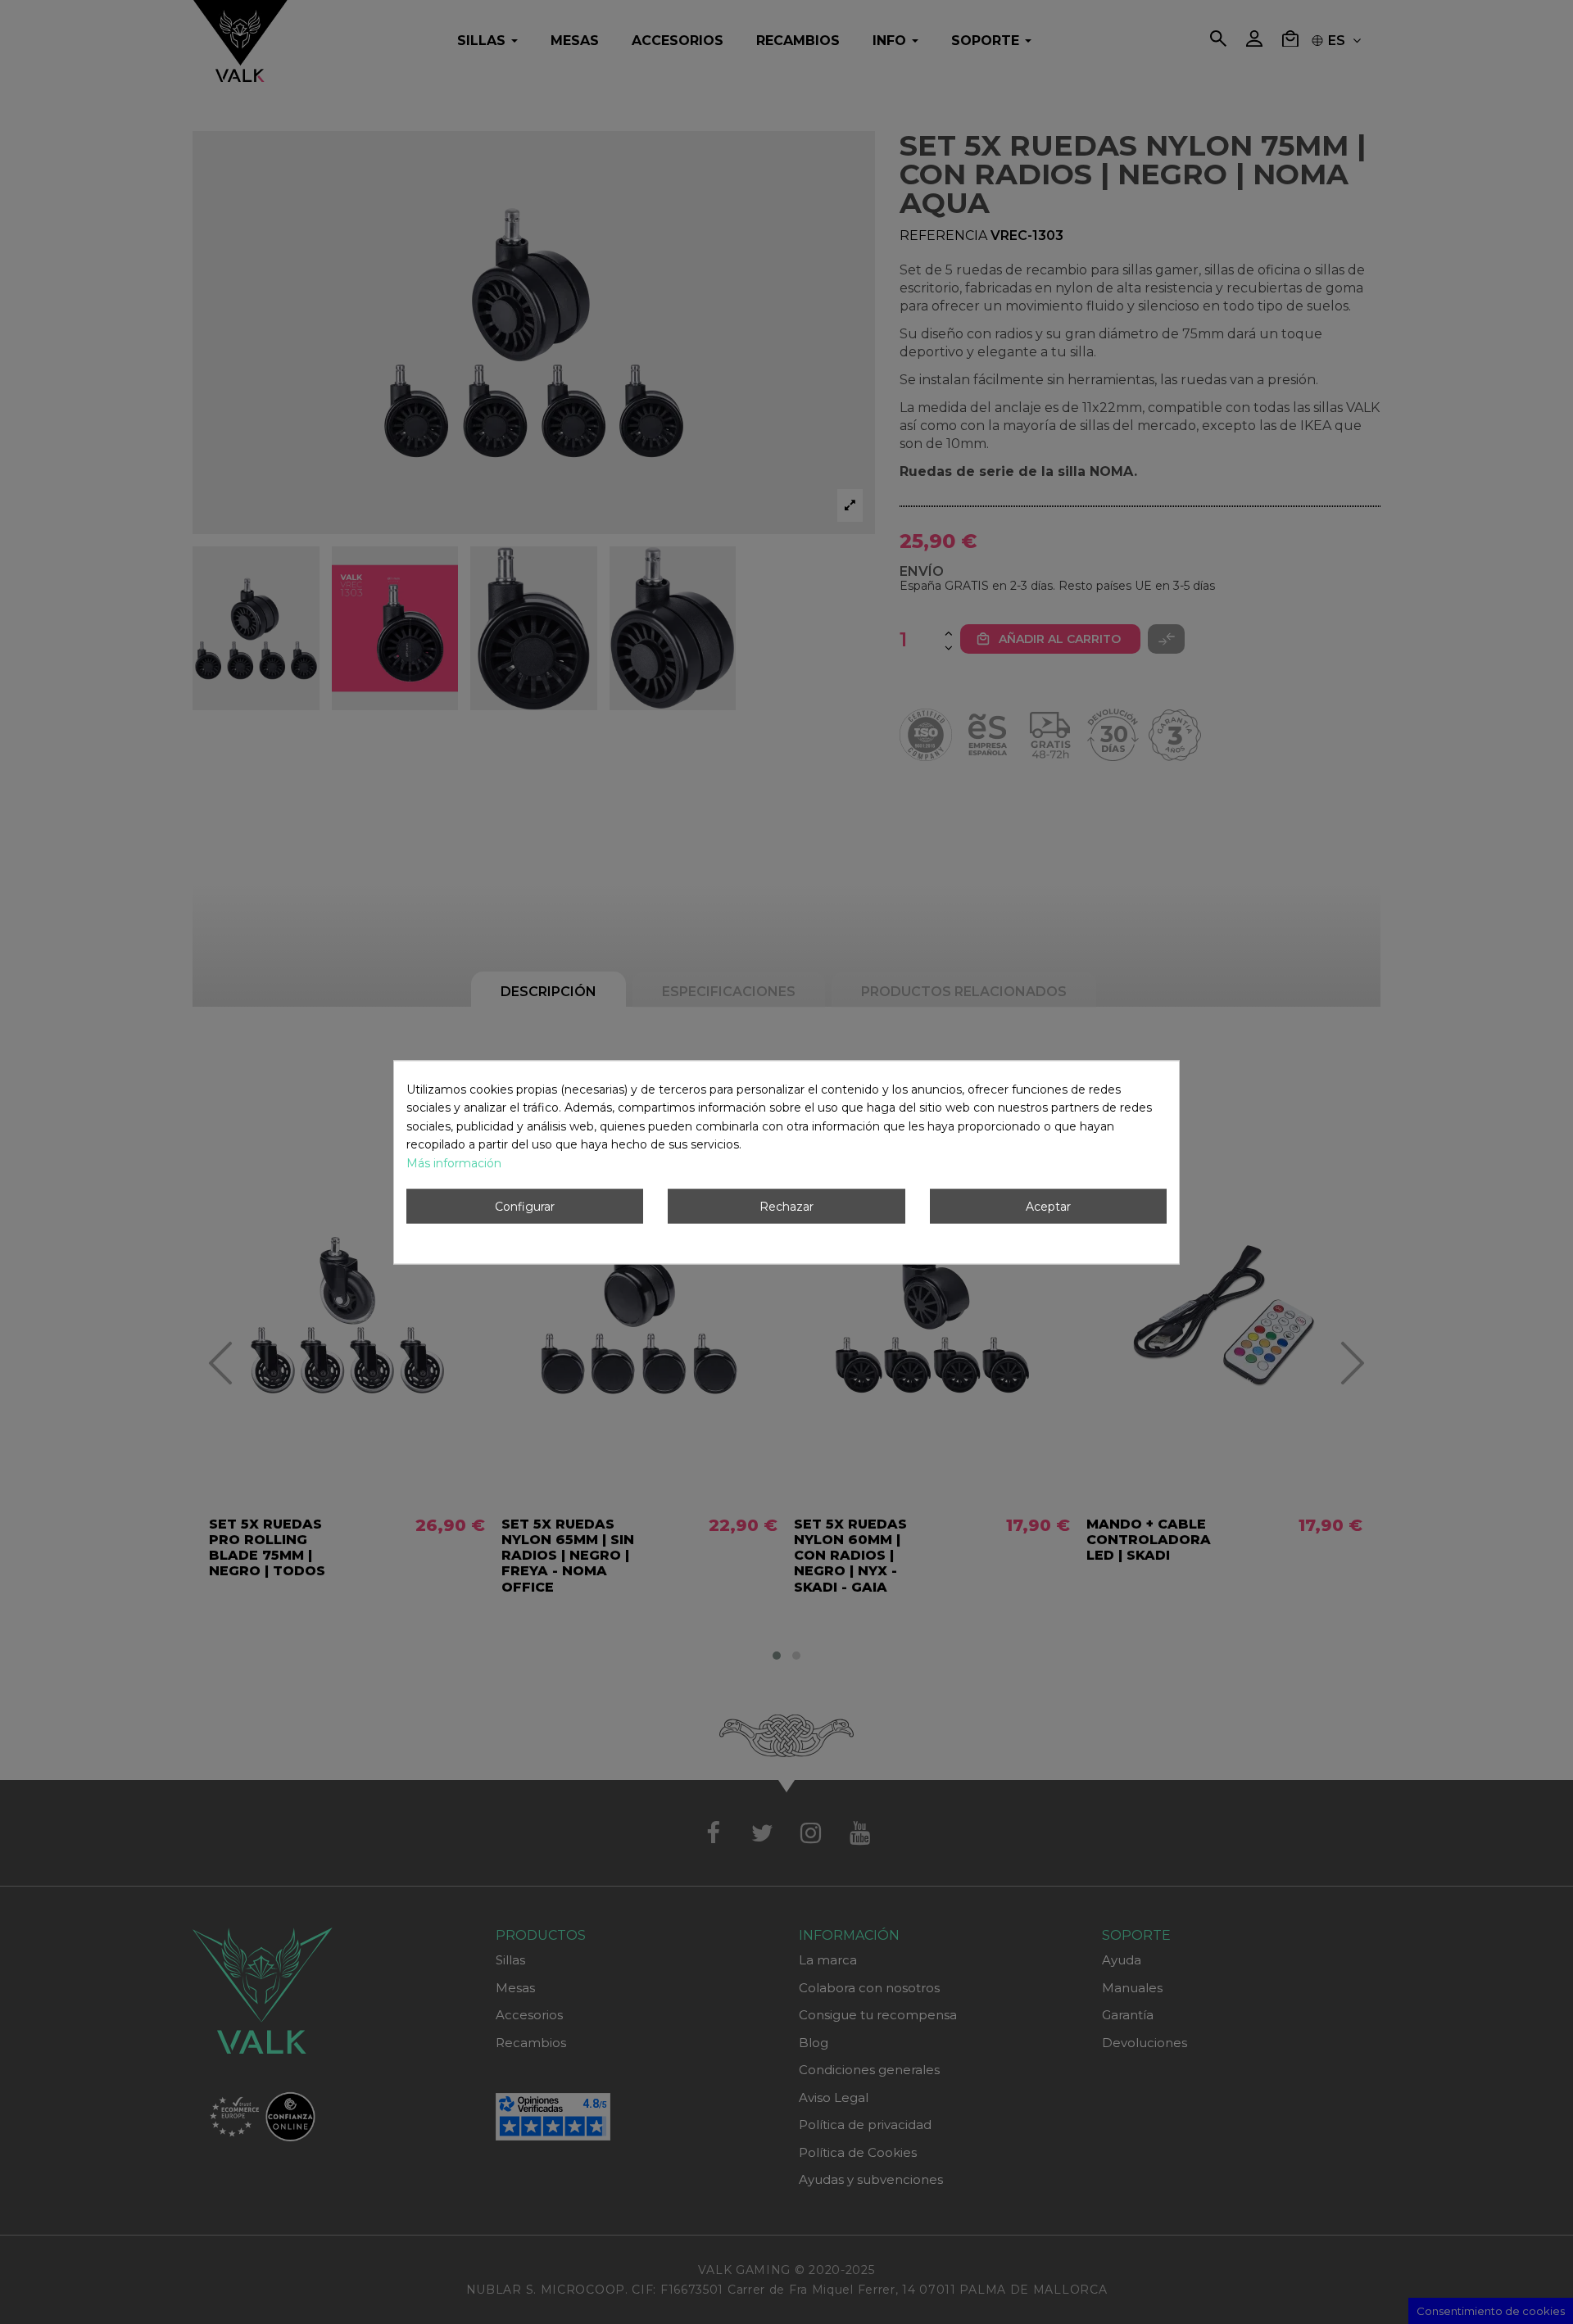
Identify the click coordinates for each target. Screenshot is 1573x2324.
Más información (454, 1163)
